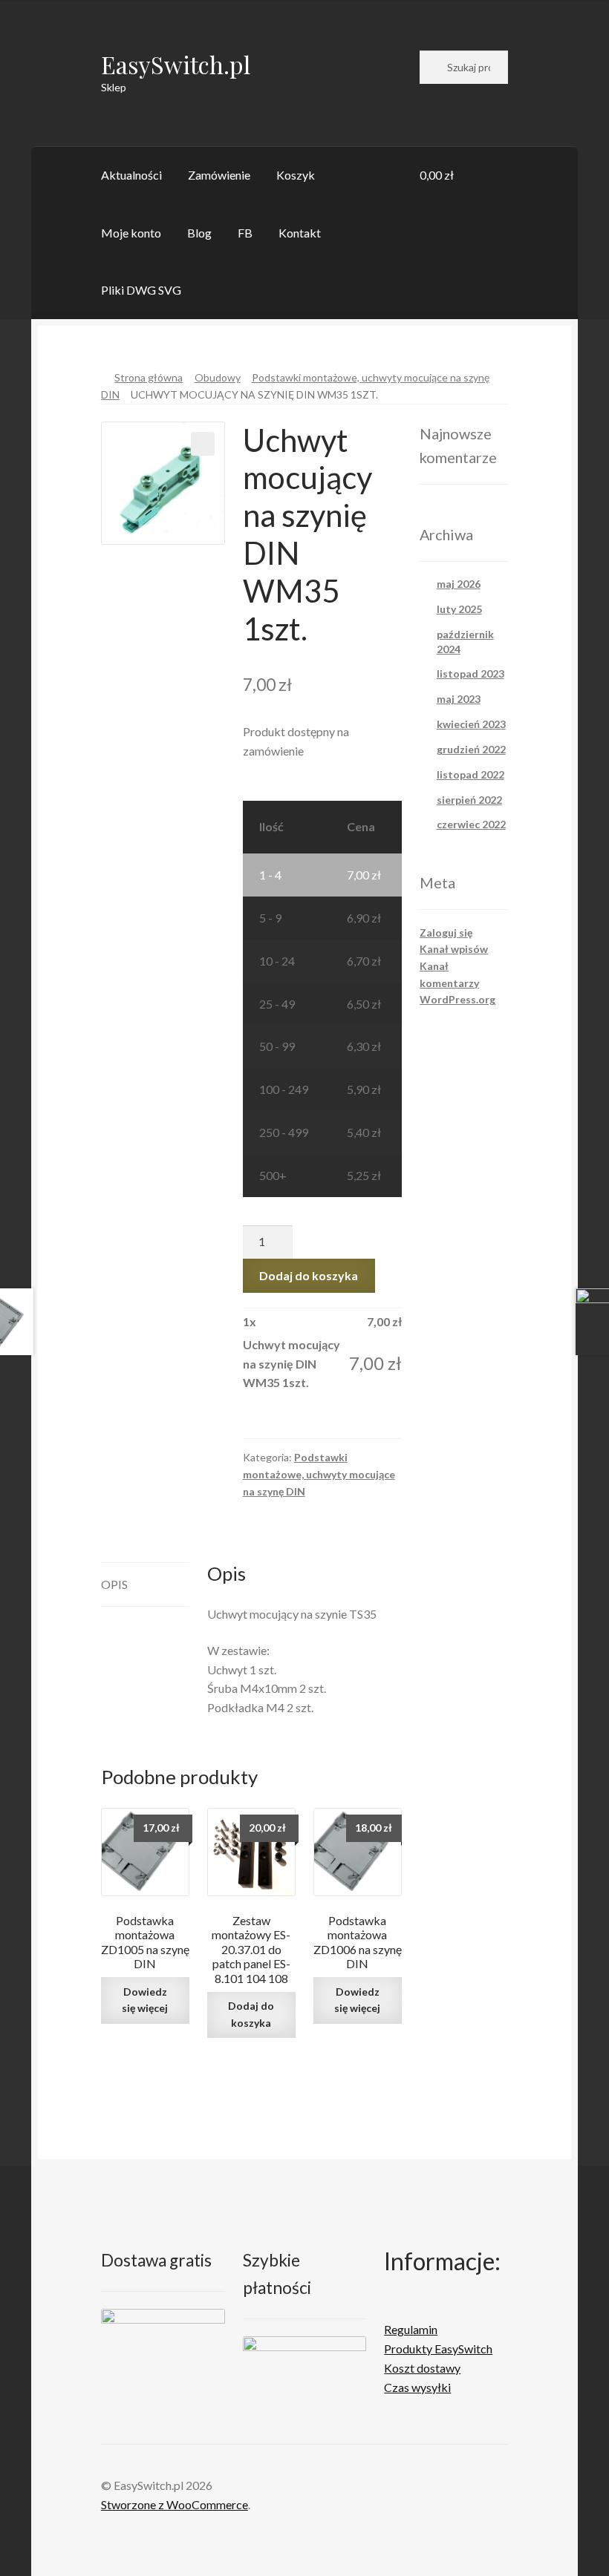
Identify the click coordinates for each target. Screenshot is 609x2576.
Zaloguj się (446, 933)
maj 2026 (459, 584)
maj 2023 (459, 699)
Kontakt (300, 233)
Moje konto (131, 233)
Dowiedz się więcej (145, 2000)
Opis (114, 1584)
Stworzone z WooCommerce (175, 2504)
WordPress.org (457, 999)
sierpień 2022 (469, 800)
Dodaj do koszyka (309, 1275)
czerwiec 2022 (471, 824)
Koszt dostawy (422, 2368)
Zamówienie (219, 175)
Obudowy (218, 377)
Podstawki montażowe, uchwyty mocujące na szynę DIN (319, 1474)
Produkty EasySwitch (438, 2349)
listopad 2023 (470, 674)
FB (245, 233)
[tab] (145, 1585)
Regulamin (411, 2329)
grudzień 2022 (471, 749)
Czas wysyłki (417, 2387)
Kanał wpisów (454, 949)
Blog (199, 233)
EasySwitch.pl (176, 64)
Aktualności (131, 175)
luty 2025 (459, 609)
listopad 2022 (470, 774)
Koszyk (296, 175)
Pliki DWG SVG (141, 290)
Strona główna (149, 377)
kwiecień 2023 (471, 724)
